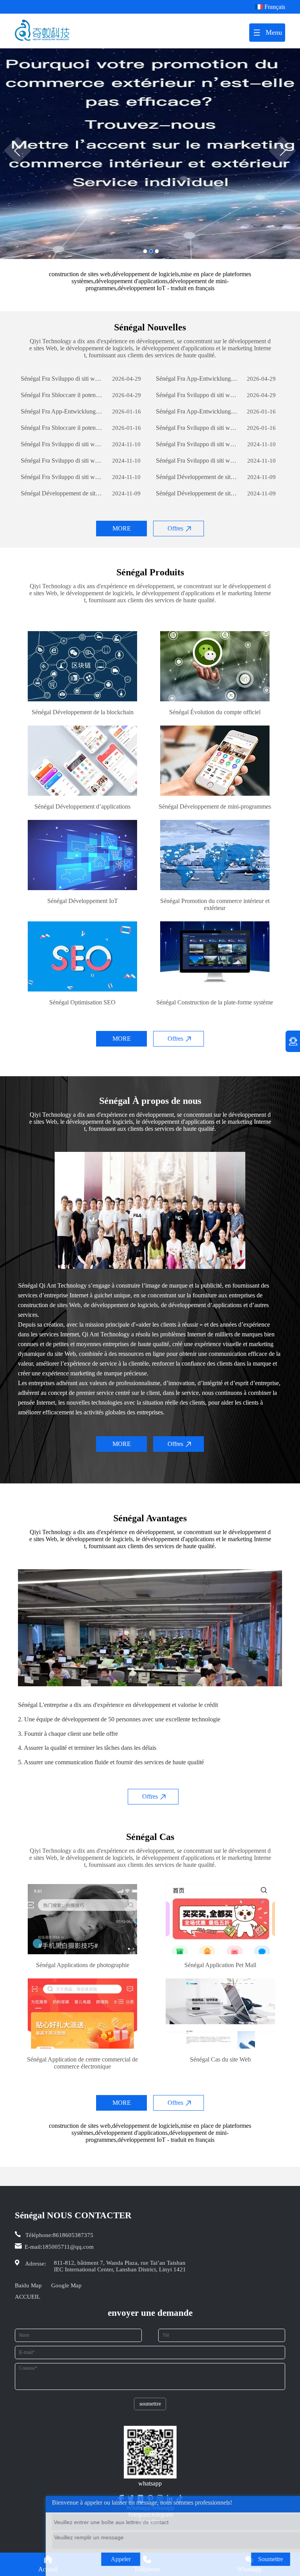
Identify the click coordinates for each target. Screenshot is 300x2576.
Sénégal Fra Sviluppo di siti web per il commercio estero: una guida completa (62, 379)
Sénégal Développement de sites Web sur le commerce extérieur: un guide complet (197, 477)
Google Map (66, 2285)
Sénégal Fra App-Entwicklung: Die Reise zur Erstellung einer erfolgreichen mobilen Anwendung (197, 379)
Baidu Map (28, 2285)
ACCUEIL (28, 2297)
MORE (122, 528)
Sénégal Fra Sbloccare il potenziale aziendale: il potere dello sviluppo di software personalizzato (62, 395)
